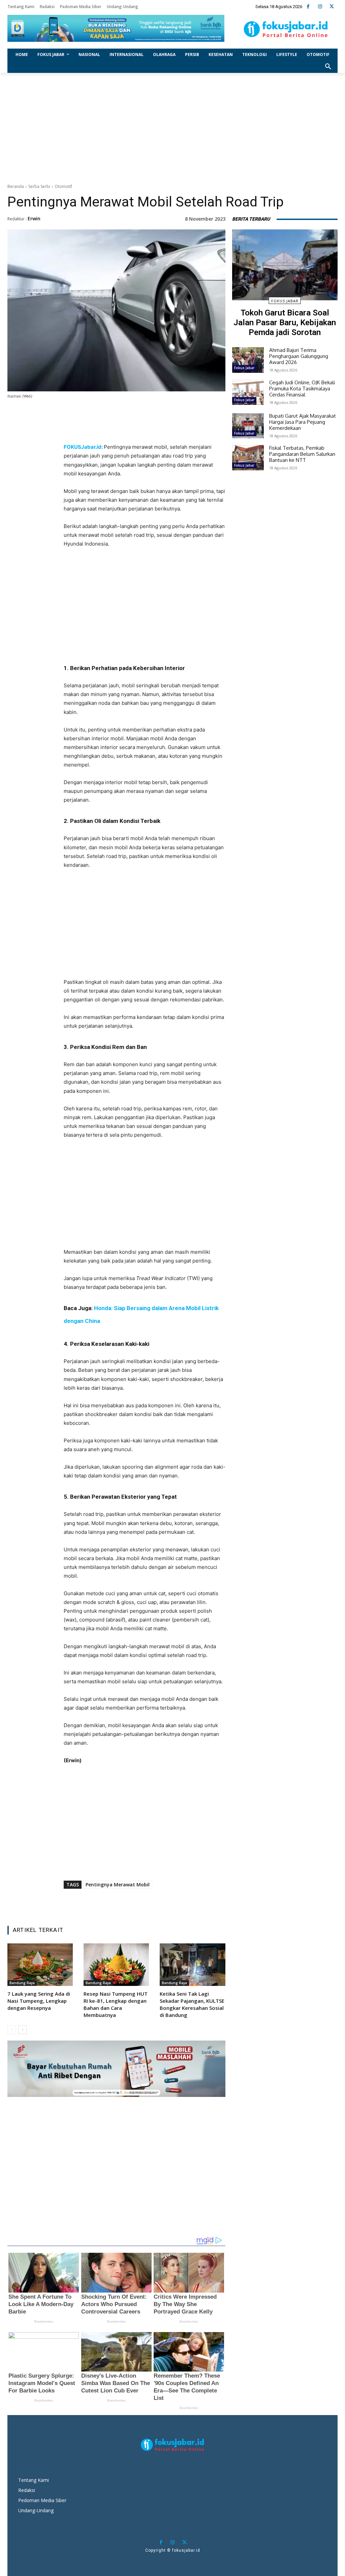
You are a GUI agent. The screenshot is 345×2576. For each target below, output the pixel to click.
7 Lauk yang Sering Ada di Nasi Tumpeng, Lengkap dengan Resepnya (39, 2001)
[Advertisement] (172, 127)
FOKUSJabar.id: (84, 447)
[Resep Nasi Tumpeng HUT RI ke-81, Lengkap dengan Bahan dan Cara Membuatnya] (116, 1965)
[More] (183, 430)
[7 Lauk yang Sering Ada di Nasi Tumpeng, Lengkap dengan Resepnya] (40, 1965)
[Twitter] (332, 7)
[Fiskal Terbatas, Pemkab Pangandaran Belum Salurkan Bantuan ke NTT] (248, 458)
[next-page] (22, 2030)
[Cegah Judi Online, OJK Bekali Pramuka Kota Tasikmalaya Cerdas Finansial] (248, 392)
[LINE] (167, 430)
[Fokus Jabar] (286, 29)
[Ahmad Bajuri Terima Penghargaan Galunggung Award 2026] (248, 360)
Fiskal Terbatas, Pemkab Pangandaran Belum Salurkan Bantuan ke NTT (302, 454)
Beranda (16, 186)
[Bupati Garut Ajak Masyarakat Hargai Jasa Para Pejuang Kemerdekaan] (248, 426)
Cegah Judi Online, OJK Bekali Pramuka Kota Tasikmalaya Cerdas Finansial (302, 389)
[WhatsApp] (152, 430)
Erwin (34, 218)
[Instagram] (320, 7)
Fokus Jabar (285, 301)
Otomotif (63, 186)
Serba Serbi (39, 186)
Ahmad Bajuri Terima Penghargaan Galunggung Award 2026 (299, 356)
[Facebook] (308, 7)
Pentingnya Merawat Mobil (118, 1885)
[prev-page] (12, 2030)
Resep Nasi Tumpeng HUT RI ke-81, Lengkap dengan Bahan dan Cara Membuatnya (116, 2004)
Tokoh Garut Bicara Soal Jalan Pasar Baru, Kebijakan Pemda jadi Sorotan (285, 323)
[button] (328, 67)
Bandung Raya (22, 1983)
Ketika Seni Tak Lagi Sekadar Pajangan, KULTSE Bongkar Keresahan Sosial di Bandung (192, 2004)
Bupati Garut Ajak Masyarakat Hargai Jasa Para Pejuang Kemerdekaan (303, 422)
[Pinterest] (136, 430)
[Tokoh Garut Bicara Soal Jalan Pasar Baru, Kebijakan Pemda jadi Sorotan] (285, 265)
